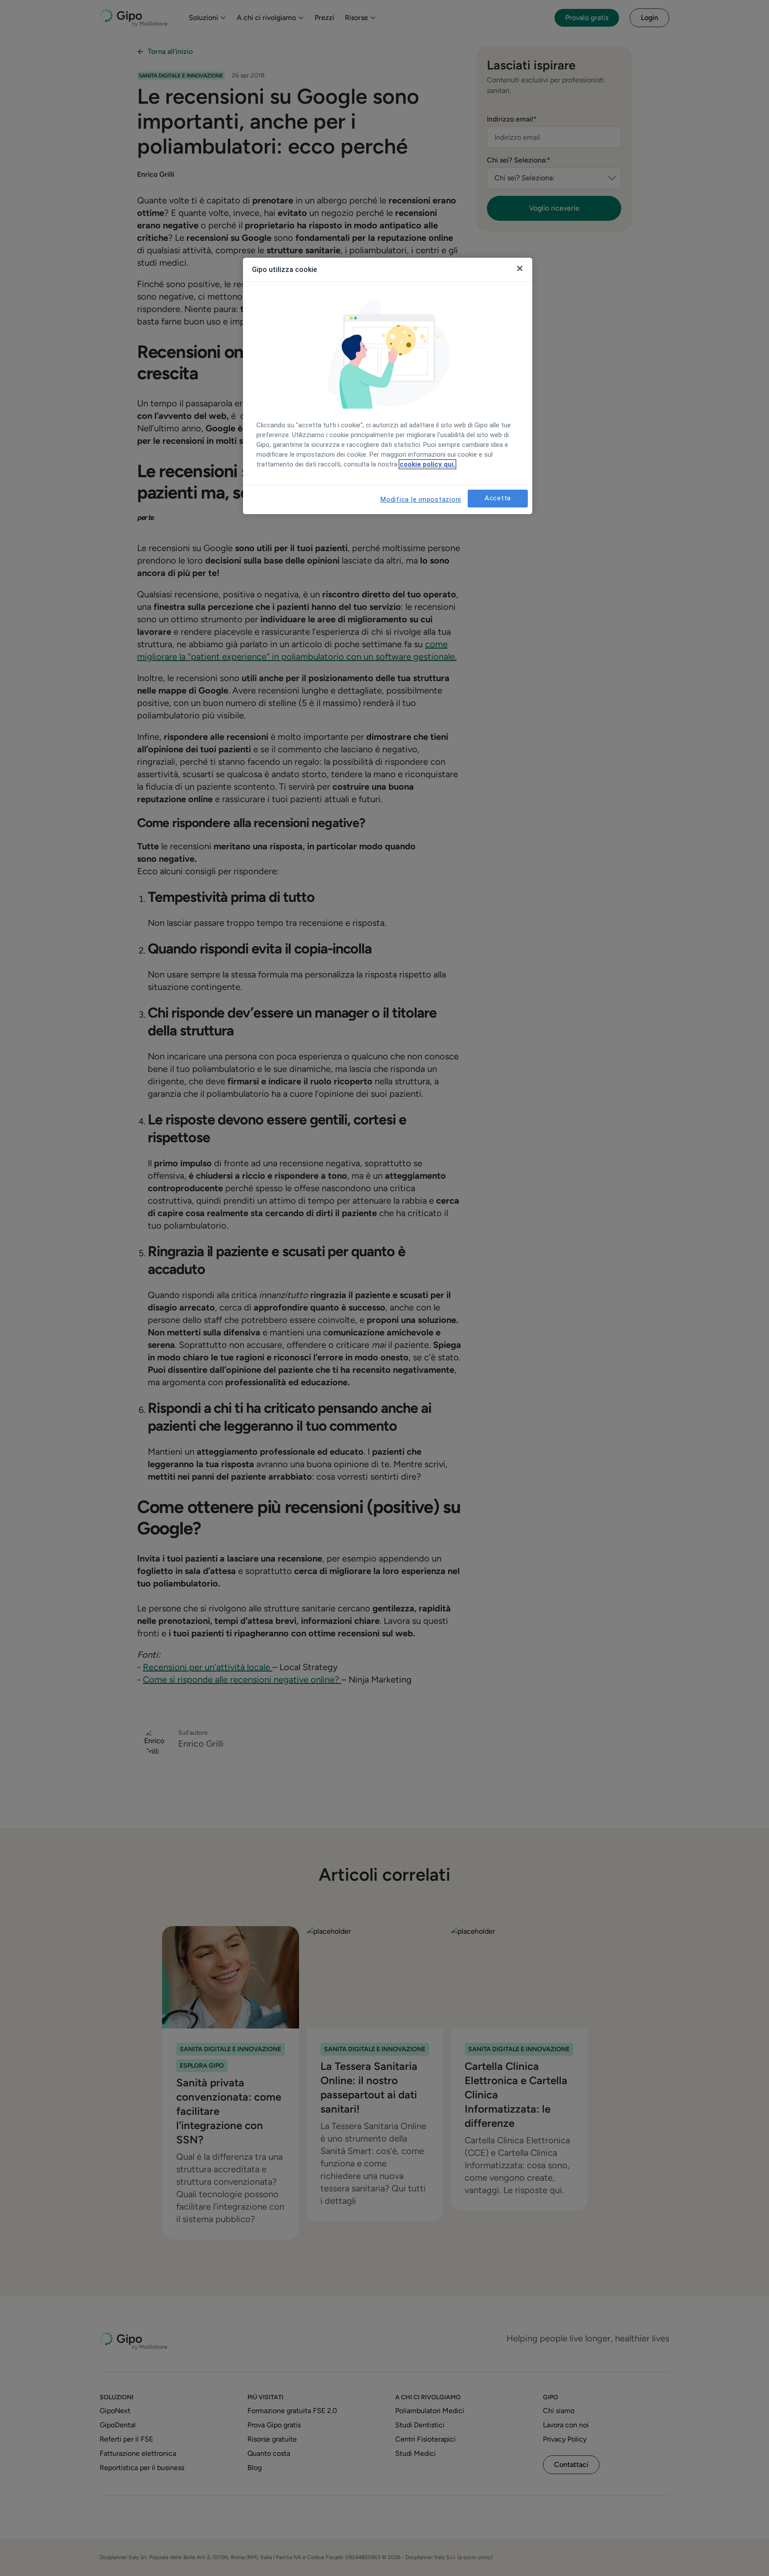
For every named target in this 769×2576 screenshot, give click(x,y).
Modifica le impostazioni (421, 499)
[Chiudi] (520, 268)
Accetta (498, 498)
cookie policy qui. (427, 464)
